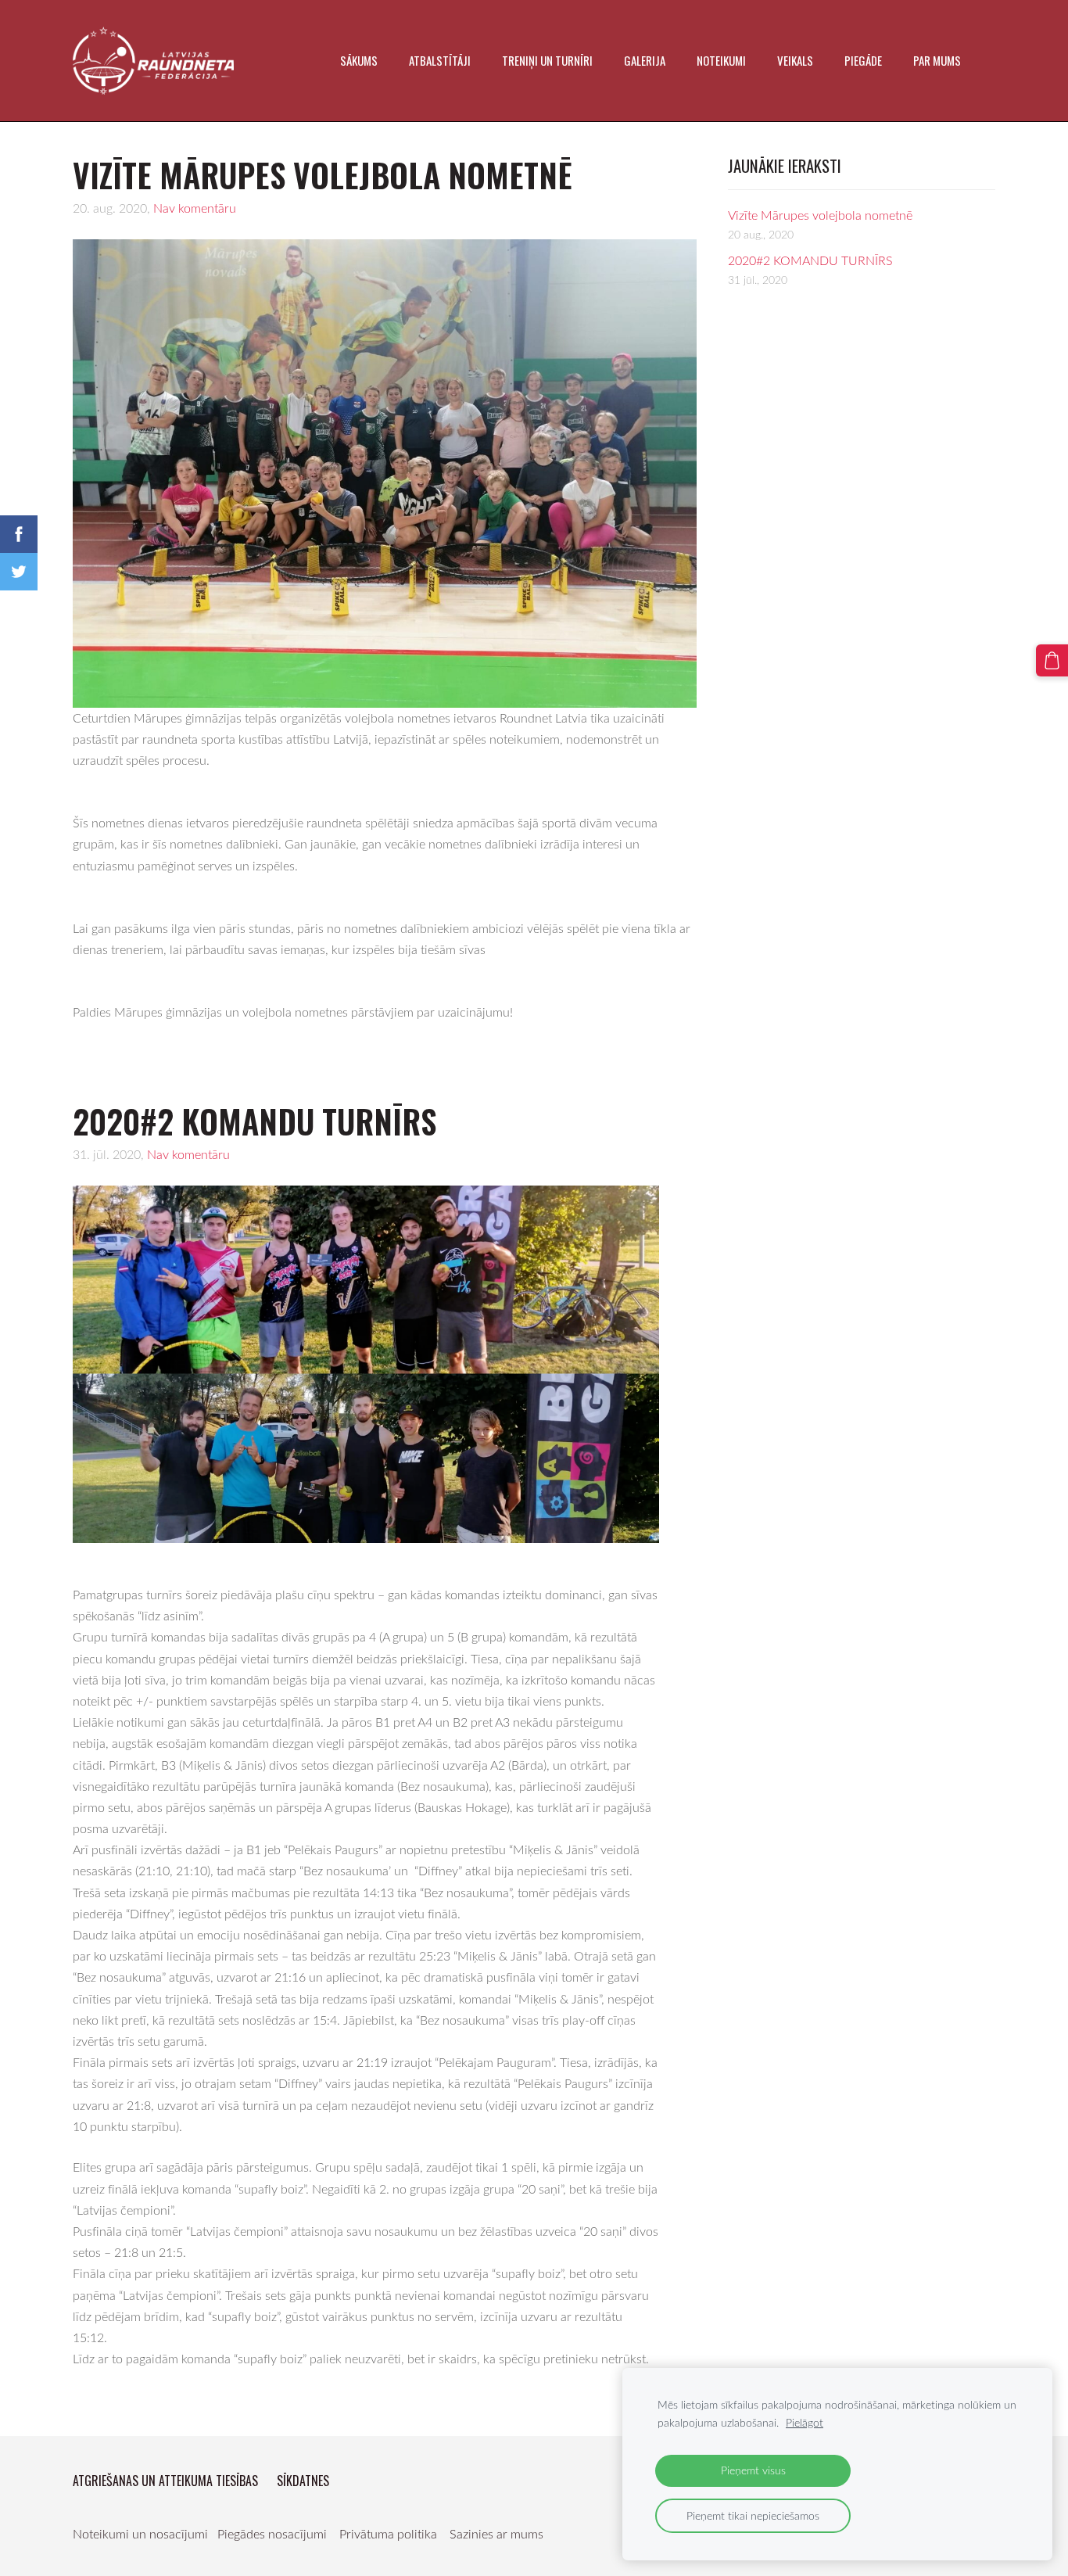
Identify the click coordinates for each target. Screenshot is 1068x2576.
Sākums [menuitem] (359, 60)
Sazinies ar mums (496, 2534)
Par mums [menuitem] (937, 60)
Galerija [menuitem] (645, 60)
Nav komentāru (195, 208)
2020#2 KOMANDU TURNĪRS (810, 260)
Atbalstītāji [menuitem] (440, 60)
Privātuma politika (388, 2534)
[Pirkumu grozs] (1052, 660)
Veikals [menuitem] (795, 60)
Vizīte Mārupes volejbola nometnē (820, 215)
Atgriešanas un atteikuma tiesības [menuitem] (165, 2481)
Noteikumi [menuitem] (721, 60)
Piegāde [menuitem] (863, 60)
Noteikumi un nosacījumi (140, 2534)
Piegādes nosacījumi (272, 2534)
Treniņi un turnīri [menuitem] (547, 60)
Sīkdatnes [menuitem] (303, 2481)
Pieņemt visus (753, 2470)
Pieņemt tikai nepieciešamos (753, 2515)
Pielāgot (805, 2422)
